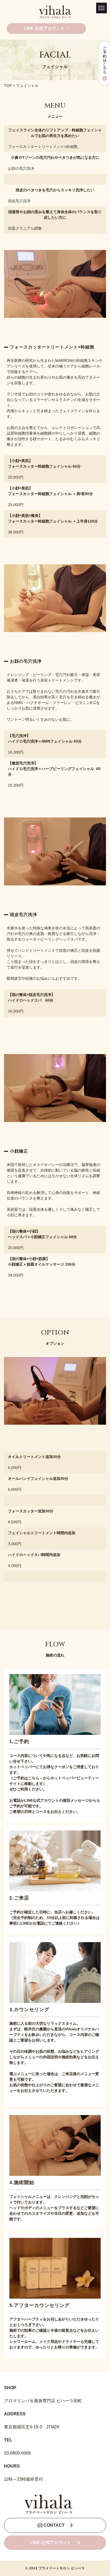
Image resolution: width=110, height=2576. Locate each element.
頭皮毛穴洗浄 (19, 201)
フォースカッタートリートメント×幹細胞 (43, 147)
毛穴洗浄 (27, 168)
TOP (8, 86)
